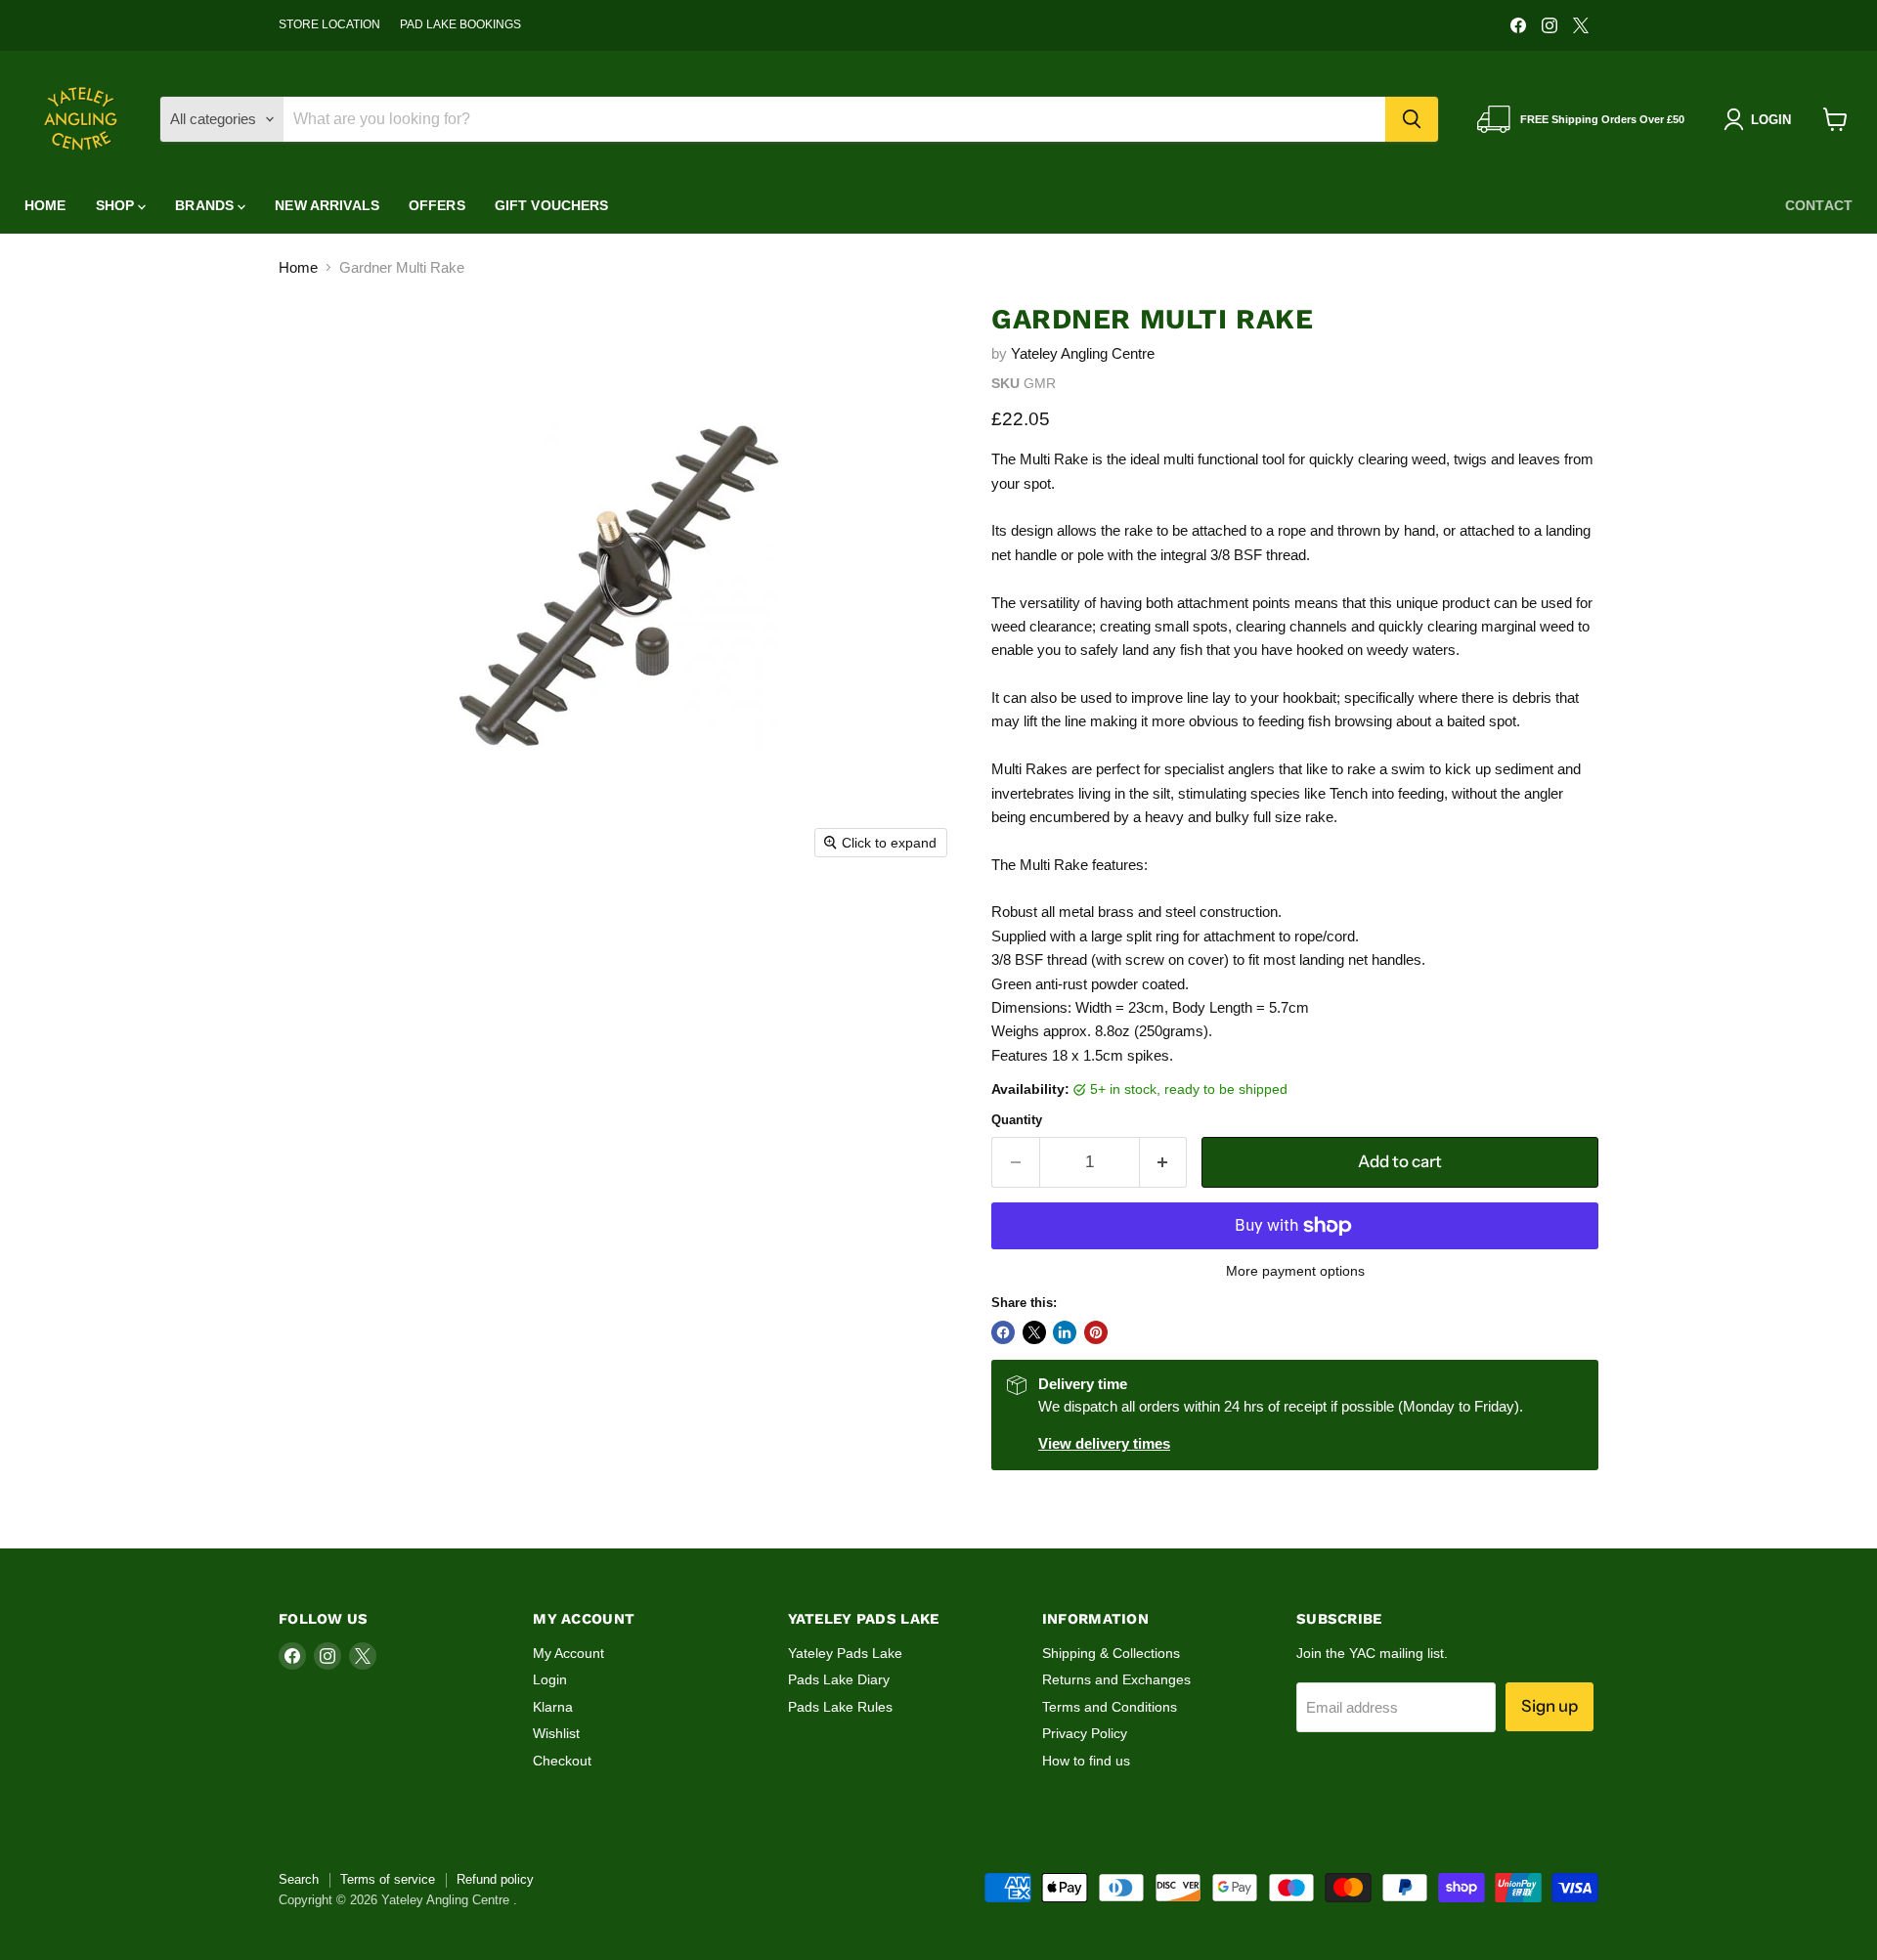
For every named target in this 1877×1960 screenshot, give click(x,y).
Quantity (1017, 1120)
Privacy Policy (1085, 1733)
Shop (117, 205)
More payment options (1295, 1271)
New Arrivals (327, 205)
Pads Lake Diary (839, 1679)
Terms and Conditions (1110, 1707)
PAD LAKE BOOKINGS (460, 24)
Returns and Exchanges (1116, 1679)
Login (550, 1679)
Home (45, 205)
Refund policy (495, 1879)
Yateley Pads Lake (845, 1653)
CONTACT (1819, 205)
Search (299, 1879)
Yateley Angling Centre (1083, 353)
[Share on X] (1034, 1332)
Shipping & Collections (1111, 1653)
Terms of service (388, 1879)
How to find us (1086, 1761)
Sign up (1550, 1706)
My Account (568, 1653)
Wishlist (556, 1733)
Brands (206, 205)
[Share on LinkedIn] (1065, 1332)
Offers (437, 205)
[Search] (1412, 119)
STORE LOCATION (329, 24)
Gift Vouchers (552, 205)
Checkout (562, 1761)
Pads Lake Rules (840, 1707)
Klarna (553, 1707)
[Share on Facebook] (1003, 1332)
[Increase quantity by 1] (1164, 1162)
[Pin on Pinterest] (1096, 1332)
